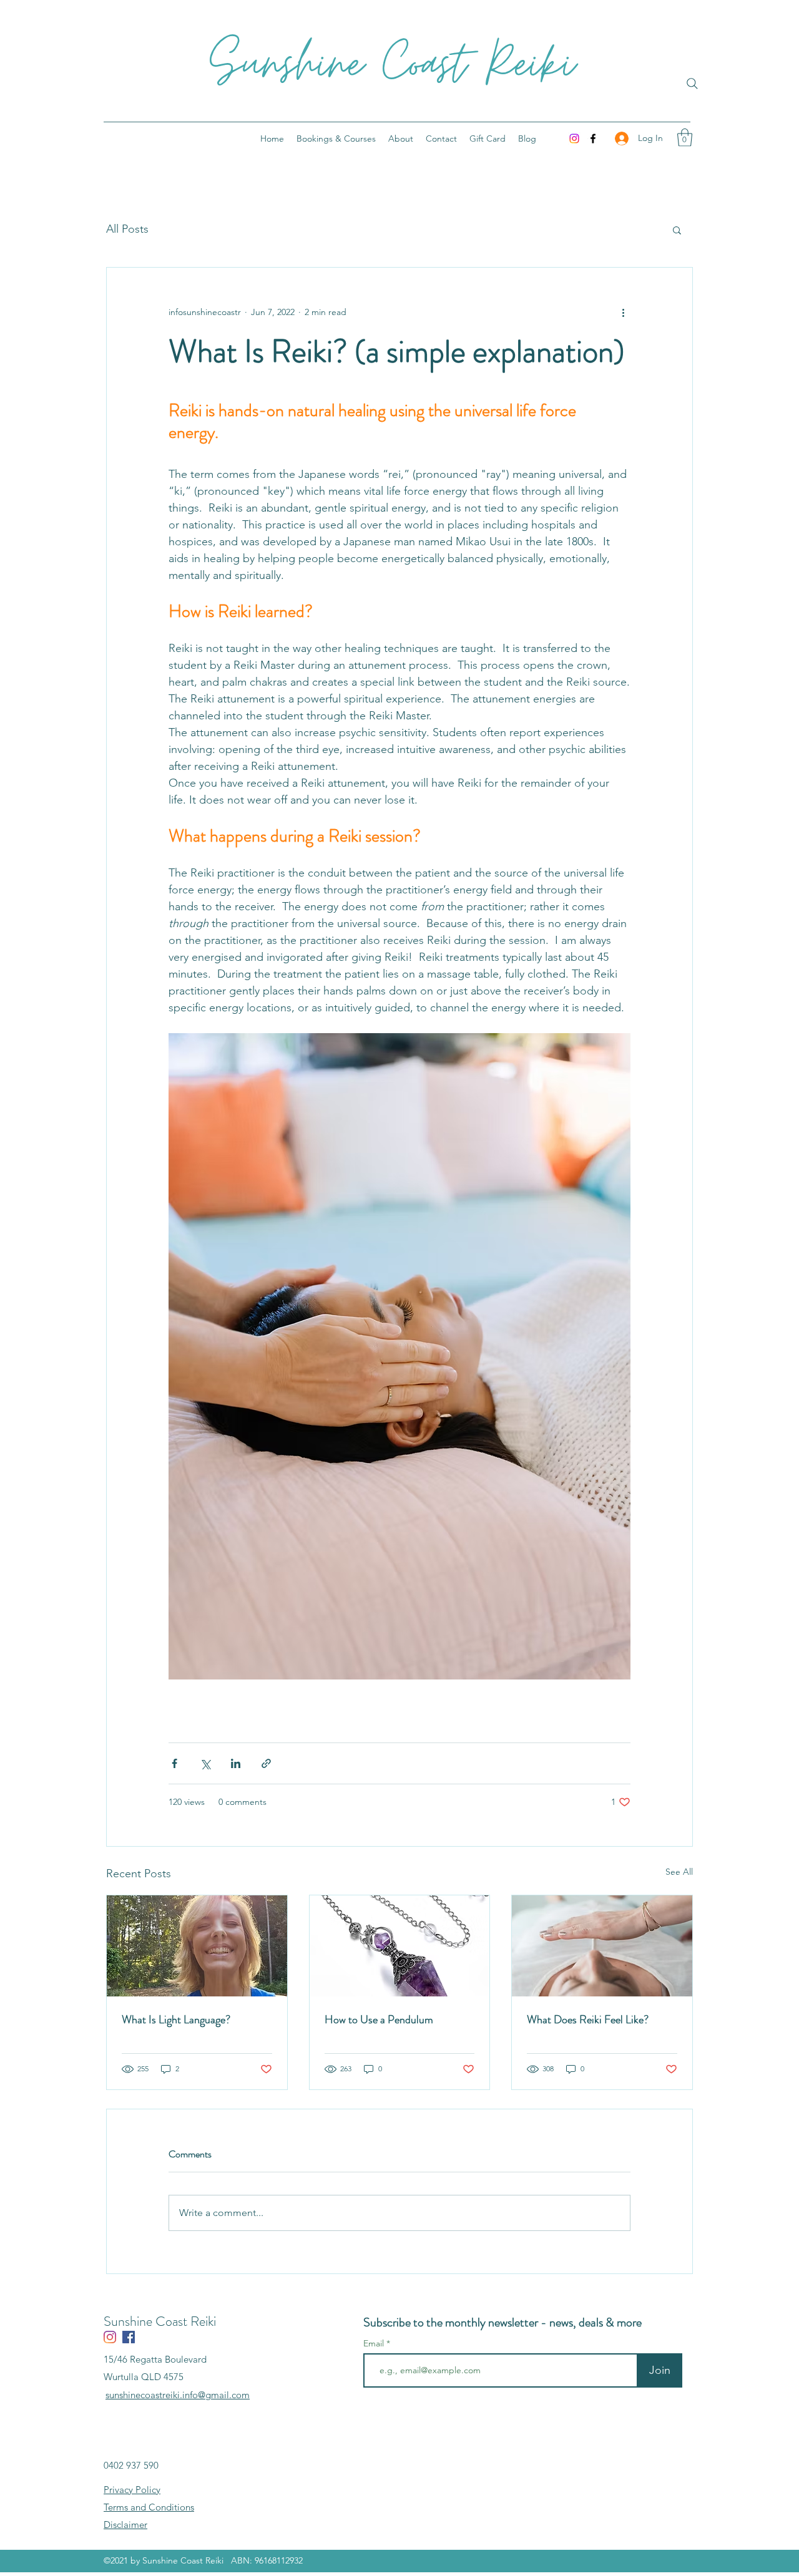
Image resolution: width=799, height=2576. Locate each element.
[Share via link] (266, 1763)
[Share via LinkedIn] (236, 1763)
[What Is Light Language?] (197, 1946)
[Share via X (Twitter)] (205, 1763)
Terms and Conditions (149, 2507)
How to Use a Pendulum (379, 2019)
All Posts (127, 229)
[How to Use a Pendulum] (400, 1946)
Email (375, 2343)
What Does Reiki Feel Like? (588, 2019)
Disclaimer (125, 2525)
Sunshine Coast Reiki (392, 65)
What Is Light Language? (176, 2019)
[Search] (692, 84)
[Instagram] (574, 139)
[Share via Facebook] (174, 1763)
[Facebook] (593, 139)
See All (679, 1872)
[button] (685, 138)
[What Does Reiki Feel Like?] (602, 1946)
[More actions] (623, 313)
